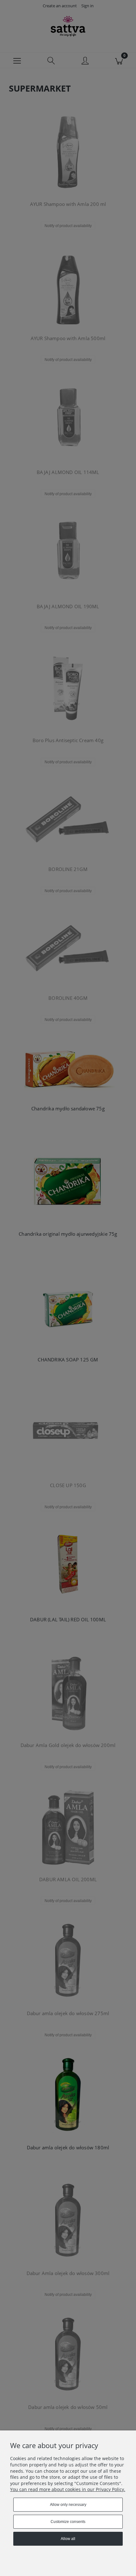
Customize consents (68, 2522)
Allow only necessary (68, 2505)
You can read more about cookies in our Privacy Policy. (68, 2489)
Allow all (68, 2539)
